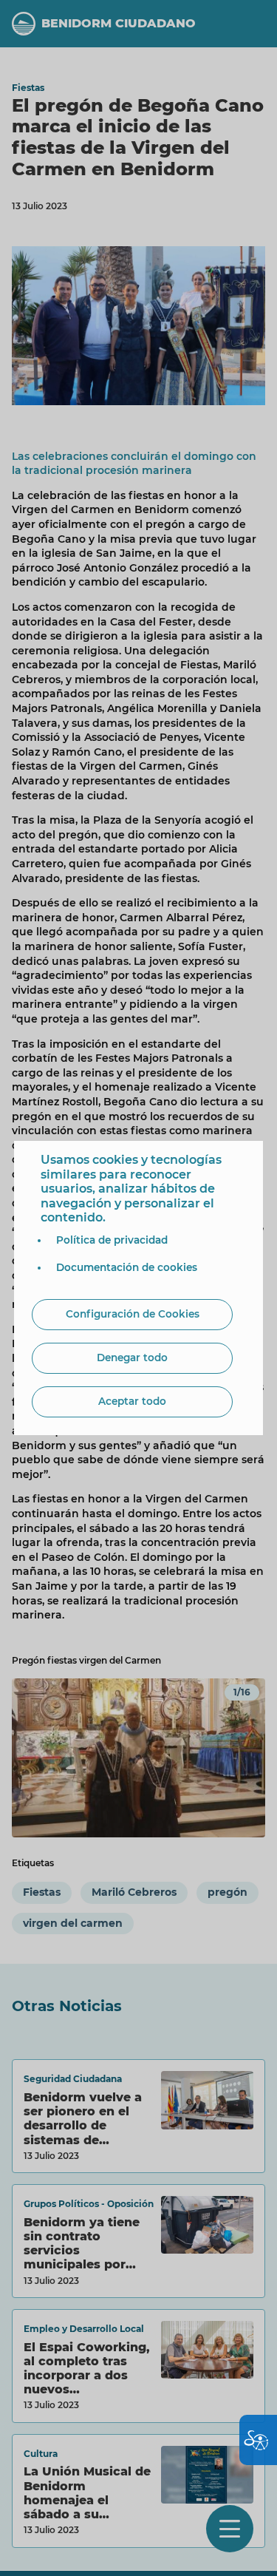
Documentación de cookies (127, 1267)
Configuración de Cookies (133, 1314)
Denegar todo (132, 1358)
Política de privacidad (112, 1240)
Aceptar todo (132, 1401)
